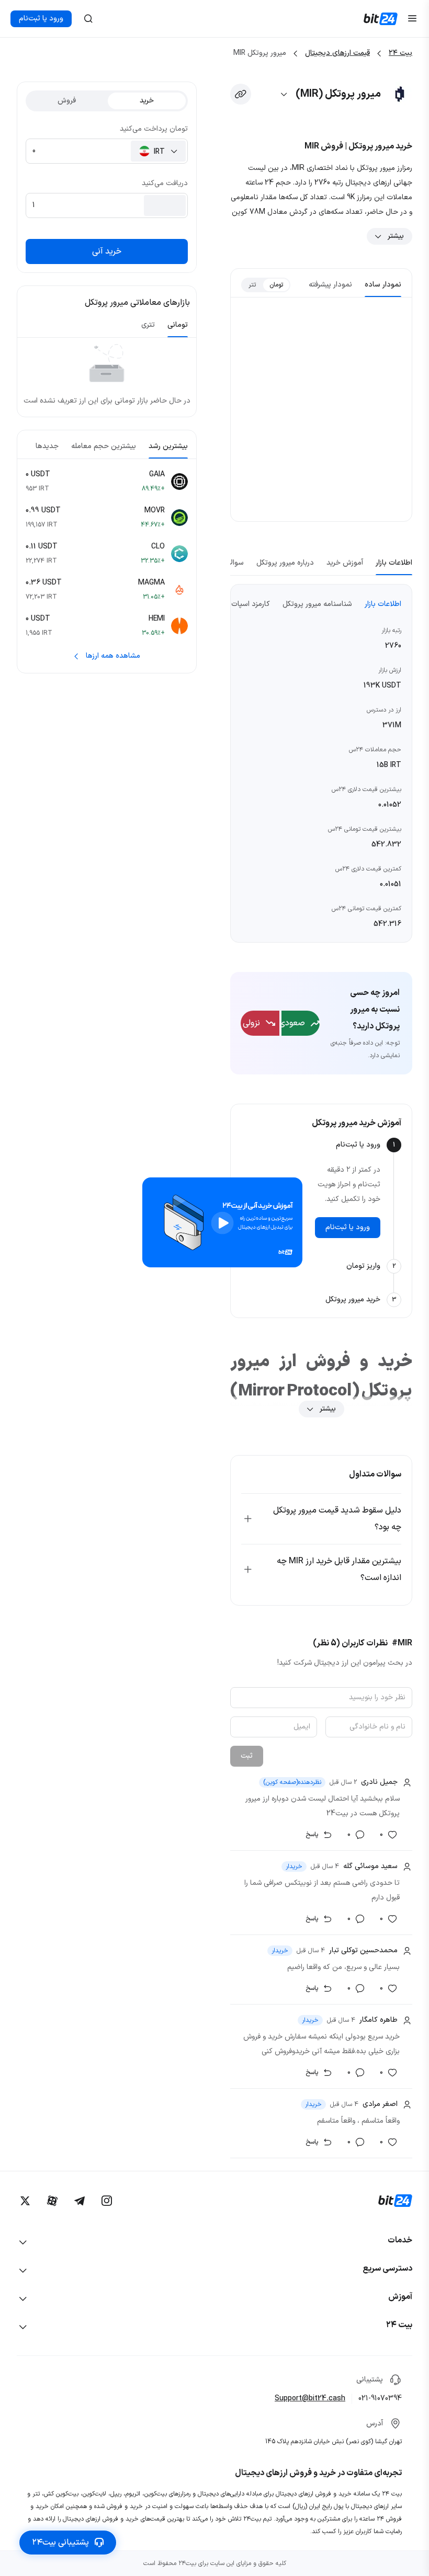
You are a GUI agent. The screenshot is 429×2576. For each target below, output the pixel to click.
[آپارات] (52, 2201)
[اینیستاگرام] (107, 2201)
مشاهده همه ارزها (113, 656)
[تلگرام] (80, 2201)
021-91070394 (380, 2398)
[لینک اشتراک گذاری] (241, 94)
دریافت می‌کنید (165, 183)
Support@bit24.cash (310, 2398)
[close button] (88, 19)
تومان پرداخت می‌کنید (154, 129)
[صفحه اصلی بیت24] (381, 19)
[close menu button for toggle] (412, 19)
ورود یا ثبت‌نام (41, 19)
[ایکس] (25, 2201)
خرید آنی (107, 251)
